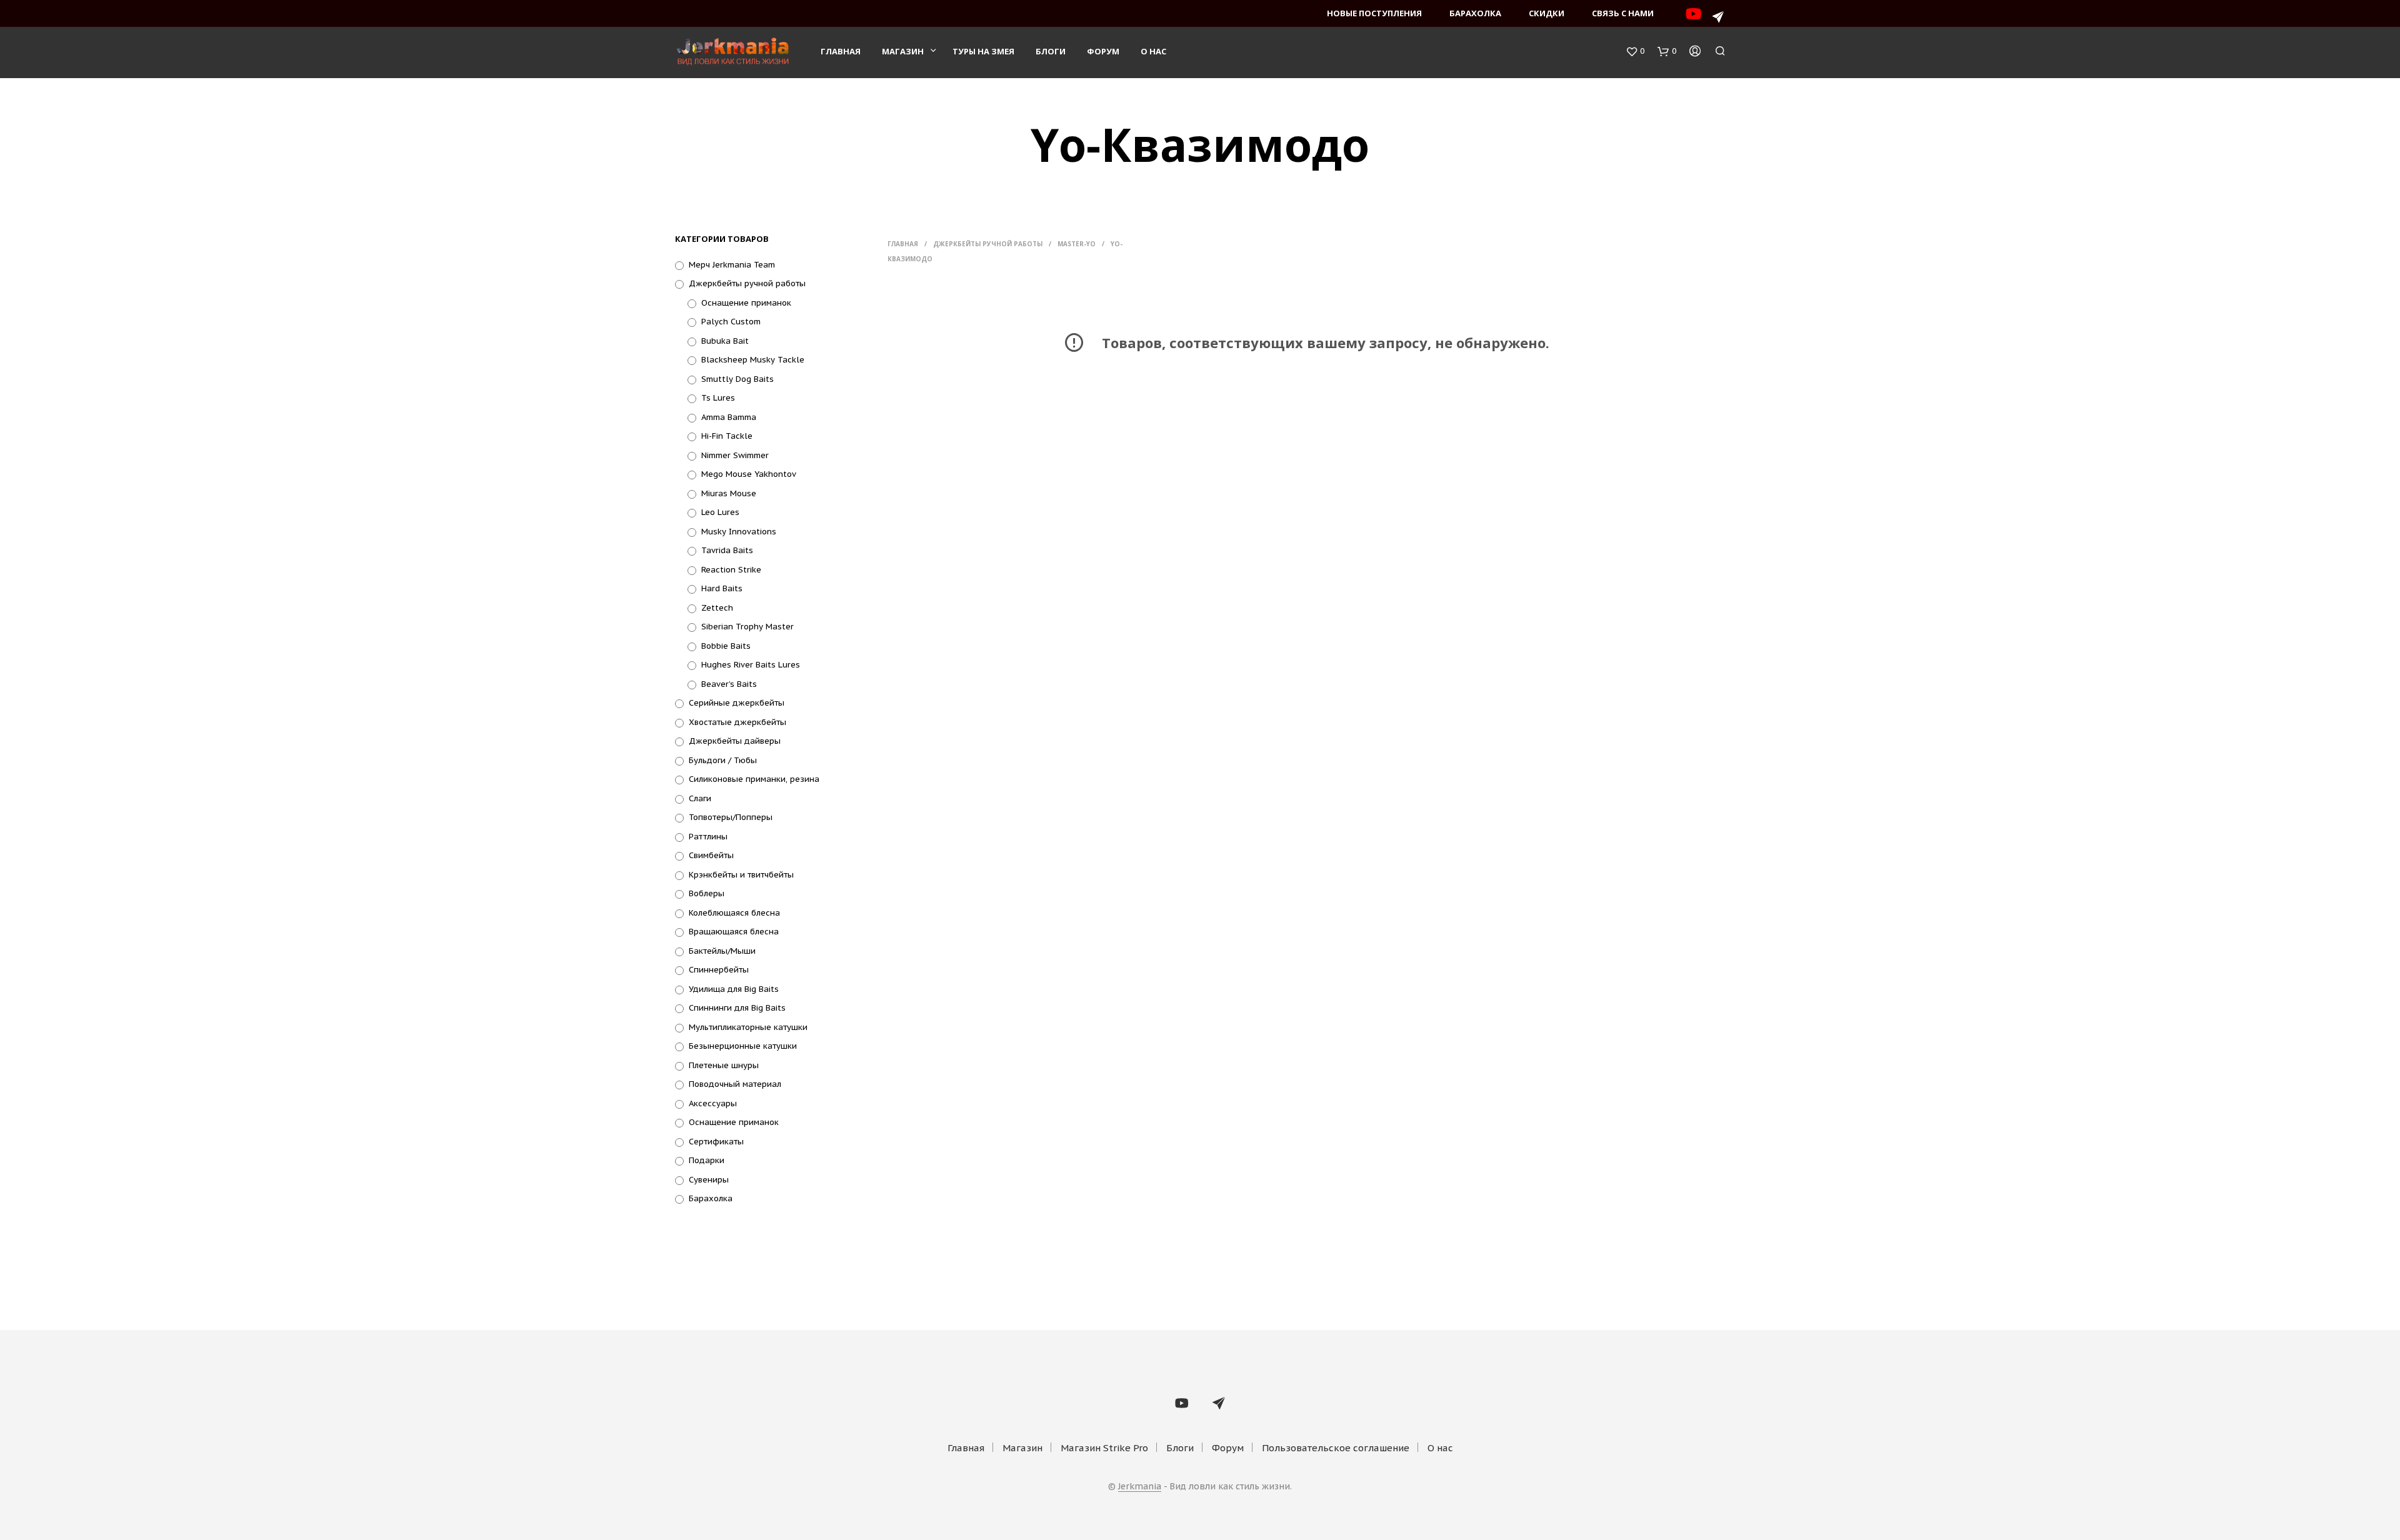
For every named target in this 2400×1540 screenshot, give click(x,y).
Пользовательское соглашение (1336, 1448)
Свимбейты (711, 855)
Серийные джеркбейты (737, 703)
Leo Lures (720, 512)
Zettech (717, 608)
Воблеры (707, 893)
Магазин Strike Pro (1104, 1448)
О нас (1153, 51)
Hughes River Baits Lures (751, 665)
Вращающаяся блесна (734, 932)
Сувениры (709, 1180)
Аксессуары (713, 1103)
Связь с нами (1623, 13)
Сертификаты (716, 1142)
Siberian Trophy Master (747, 627)
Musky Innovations (739, 532)
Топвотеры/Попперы (731, 817)
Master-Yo (1077, 244)
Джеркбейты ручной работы (747, 283)
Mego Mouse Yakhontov (749, 474)
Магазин (903, 51)
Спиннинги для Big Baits (737, 1008)
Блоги (1051, 51)
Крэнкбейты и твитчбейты (741, 875)
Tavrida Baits (727, 550)
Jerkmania (1140, 1487)
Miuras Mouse (729, 493)
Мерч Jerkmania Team (732, 265)
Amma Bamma (729, 417)
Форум (1103, 51)
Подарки (707, 1160)
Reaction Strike (731, 570)
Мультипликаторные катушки (748, 1027)
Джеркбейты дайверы (735, 741)
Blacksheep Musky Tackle (753, 360)
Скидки (1547, 13)
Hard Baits (722, 588)
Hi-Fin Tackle (727, 436)
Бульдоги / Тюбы (723, 760)
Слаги (700, 798)
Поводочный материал (735, 1084)
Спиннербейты (719, 970)
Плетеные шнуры (724, 1065)
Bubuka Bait (725, 341)
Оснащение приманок (746, 303)
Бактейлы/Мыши (722, 951)
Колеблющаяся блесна (734, 913)
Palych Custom (731, 322)
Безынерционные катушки (743, 1046)
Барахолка (1475, 13)
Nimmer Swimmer (735, 455)
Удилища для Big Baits (734, 989)
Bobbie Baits (726, 646)
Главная (841, 51)
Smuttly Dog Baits (737, 379)
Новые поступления (1374, 13)
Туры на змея (983, 51)
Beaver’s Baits (729, 684)
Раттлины (708, 837)
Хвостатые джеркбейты (737, 722)
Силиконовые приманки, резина (754, 779)
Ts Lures (718, 398)
